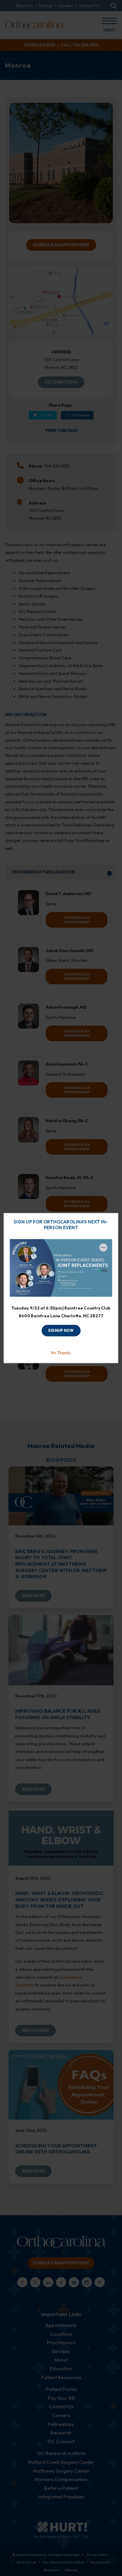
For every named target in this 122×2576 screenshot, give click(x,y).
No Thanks (61, 1353)
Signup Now (61, 1331)
